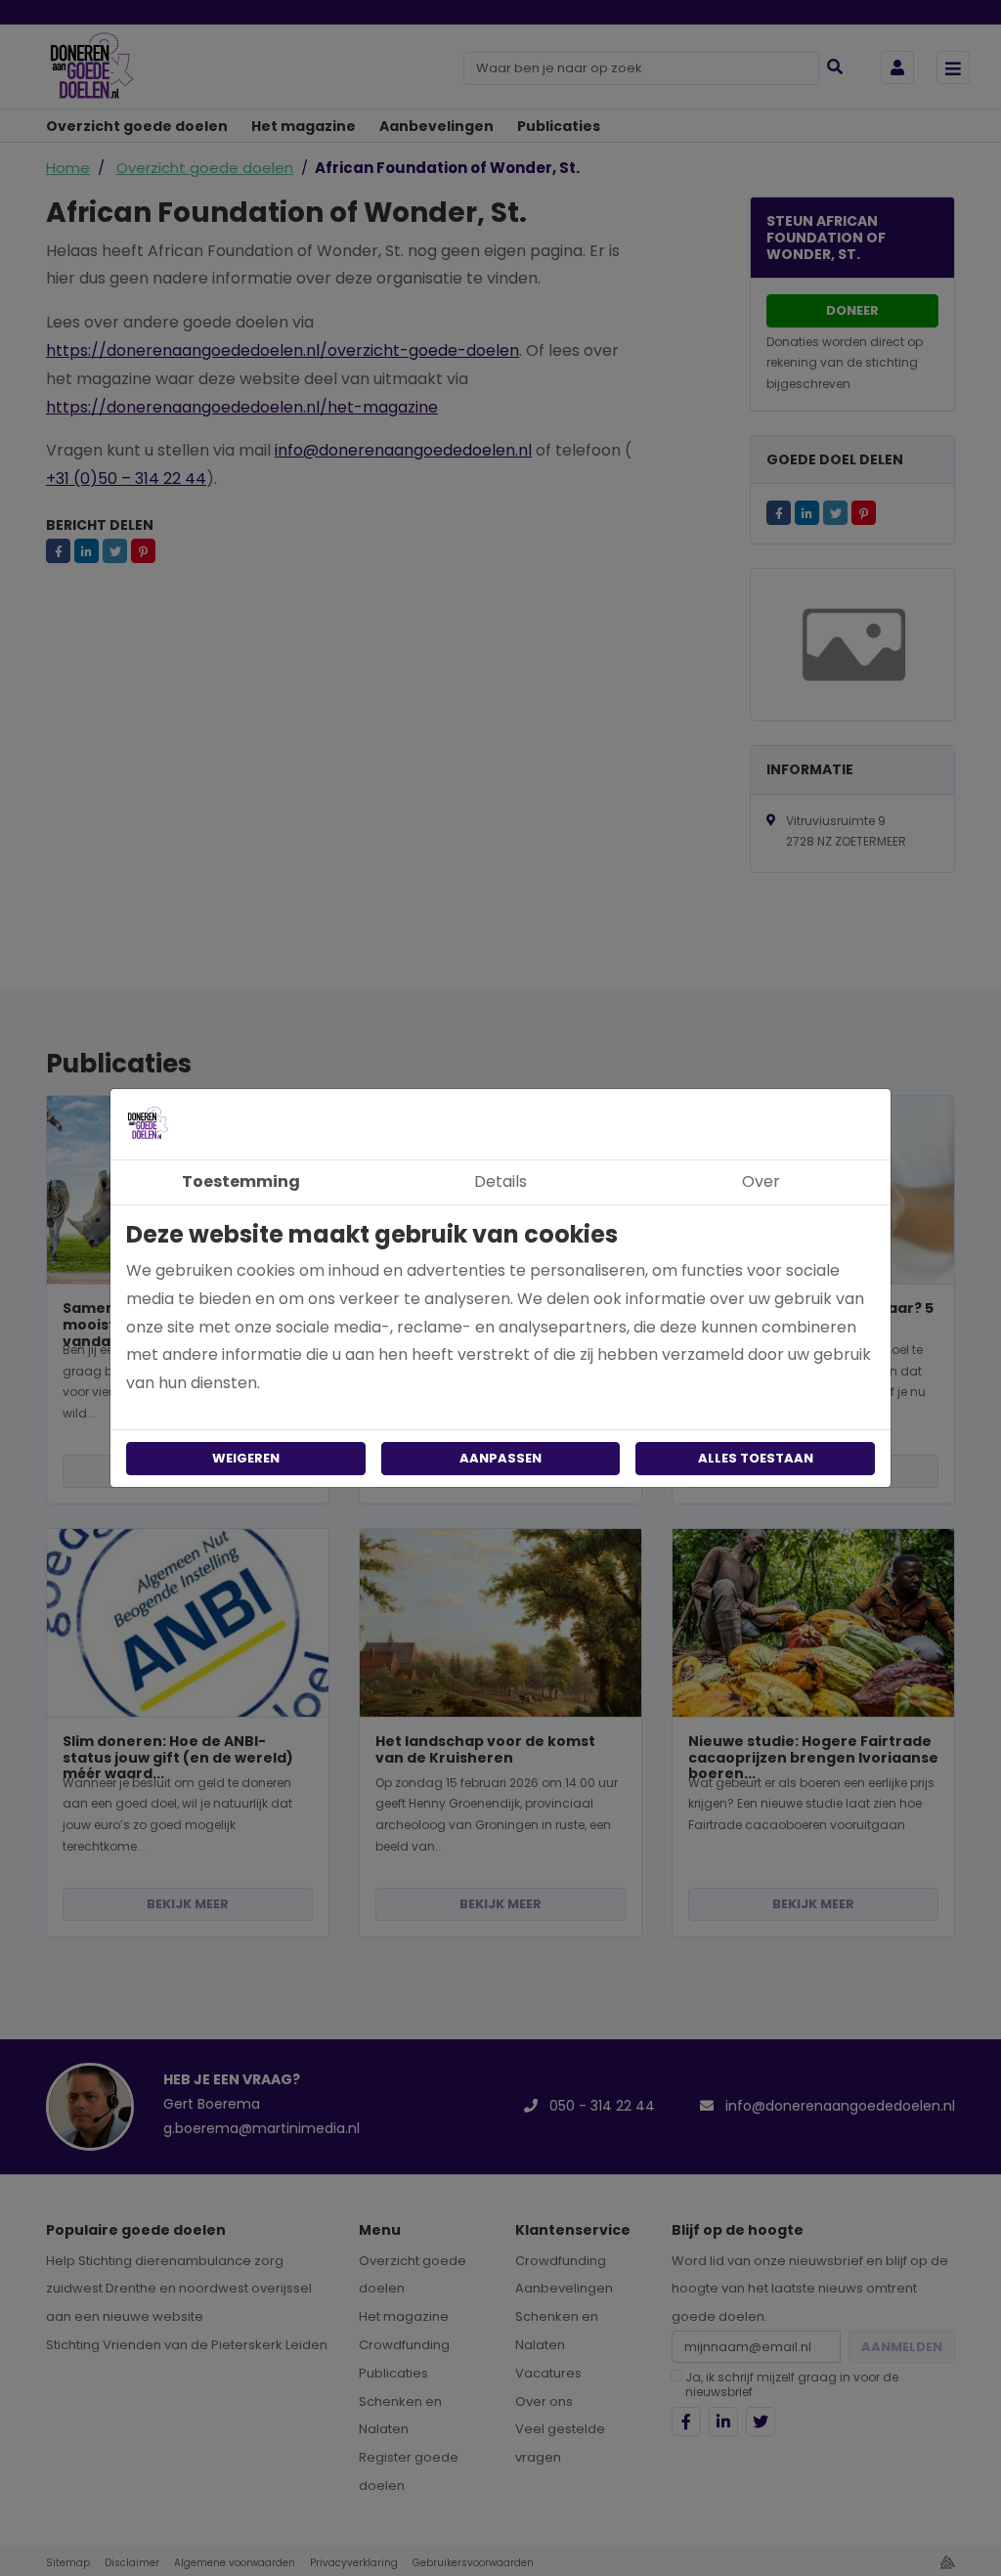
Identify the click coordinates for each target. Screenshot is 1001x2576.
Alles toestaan (756, 1458)
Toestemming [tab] (241, 1181)
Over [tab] (761, 1181)
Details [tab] (500, 1181)
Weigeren (246, 1458)
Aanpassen (500, 1458)
